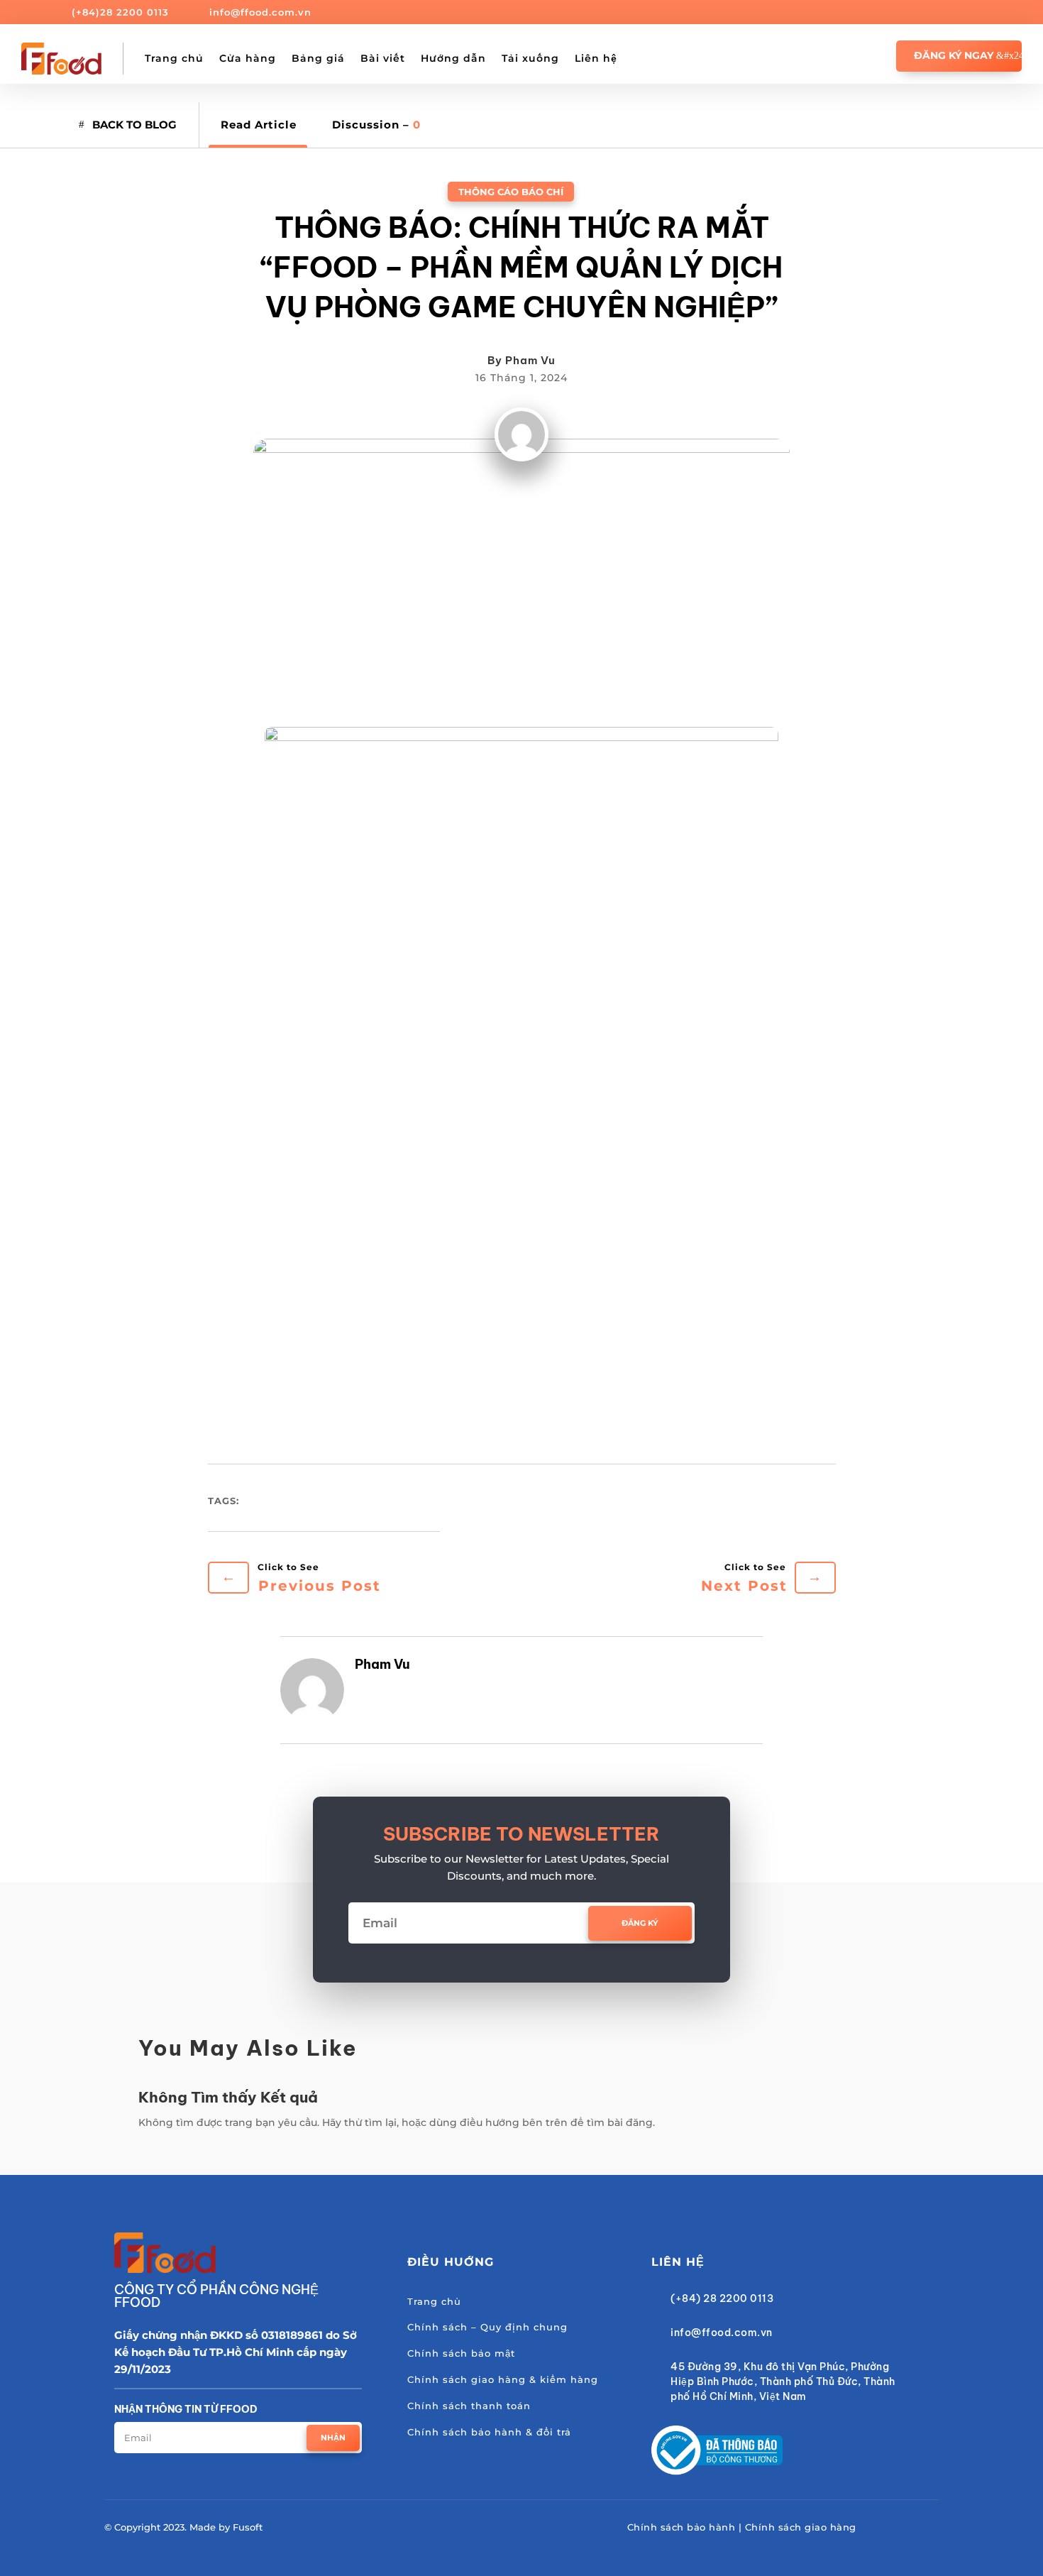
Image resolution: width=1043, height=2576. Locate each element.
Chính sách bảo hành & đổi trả (489, 2432)
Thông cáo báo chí (511, 192)
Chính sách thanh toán (469, 2406)
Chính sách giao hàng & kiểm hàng (503, 2379)
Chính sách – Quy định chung (487, 2327)
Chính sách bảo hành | (686, 2527)
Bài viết (383, 58)
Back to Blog (134, 125)
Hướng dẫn (453, 58)
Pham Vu (530, 360)
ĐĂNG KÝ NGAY (954, 55)
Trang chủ (174, 58)
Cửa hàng (248, 58)
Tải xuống (530, 58)
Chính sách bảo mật (461, 2353)
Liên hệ (596, 58)
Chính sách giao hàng (801, 2527)
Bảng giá (318, 58)
